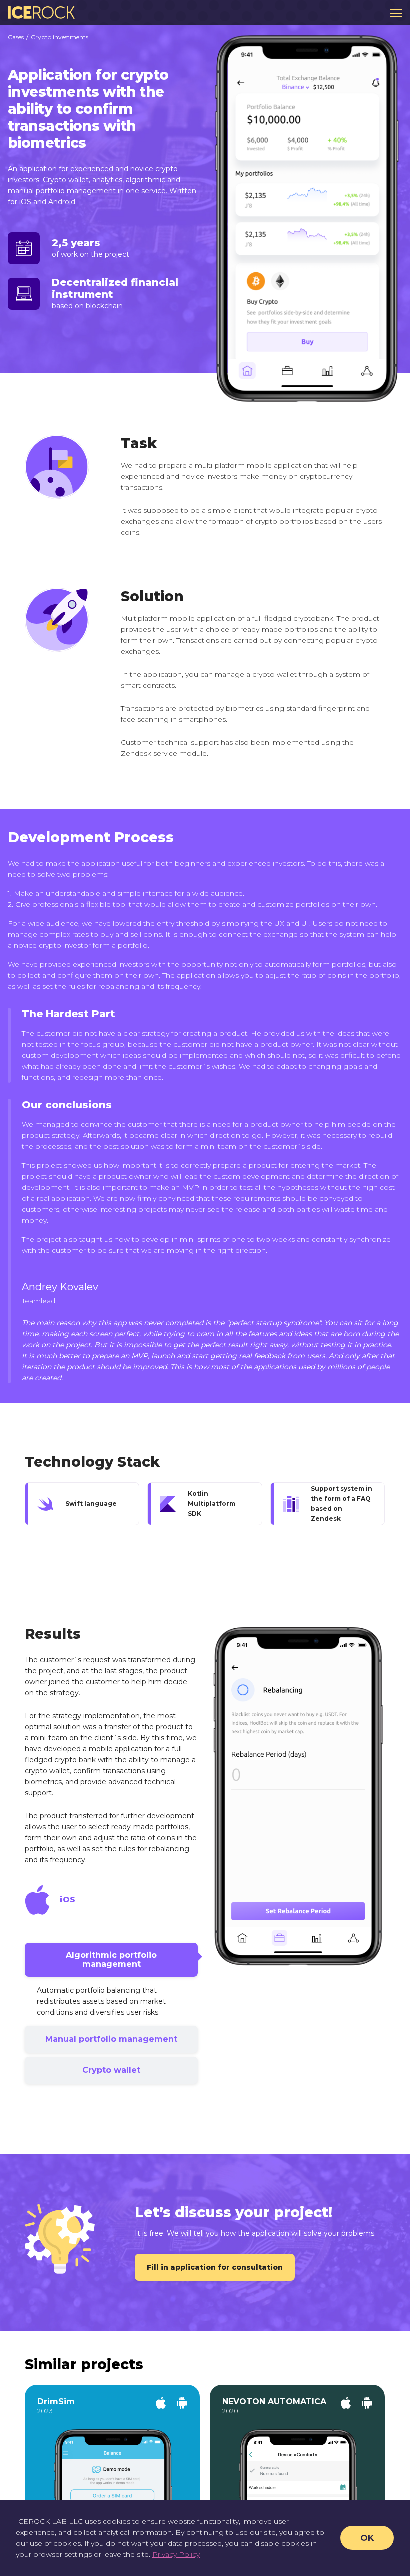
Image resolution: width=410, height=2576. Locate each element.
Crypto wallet (111, 2070)
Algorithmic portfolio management (111, 1960)
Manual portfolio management (111, 2039)
